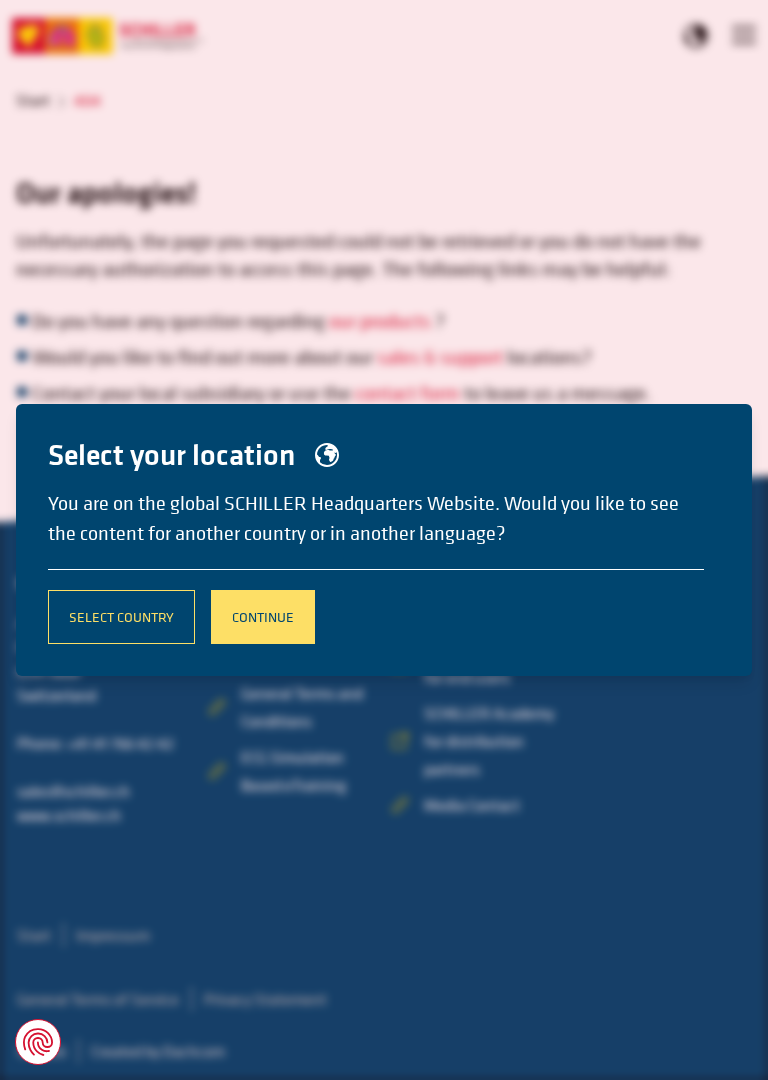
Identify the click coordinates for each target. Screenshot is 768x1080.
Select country (121, 616)
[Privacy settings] (38, 1042)
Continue (263, 616)
